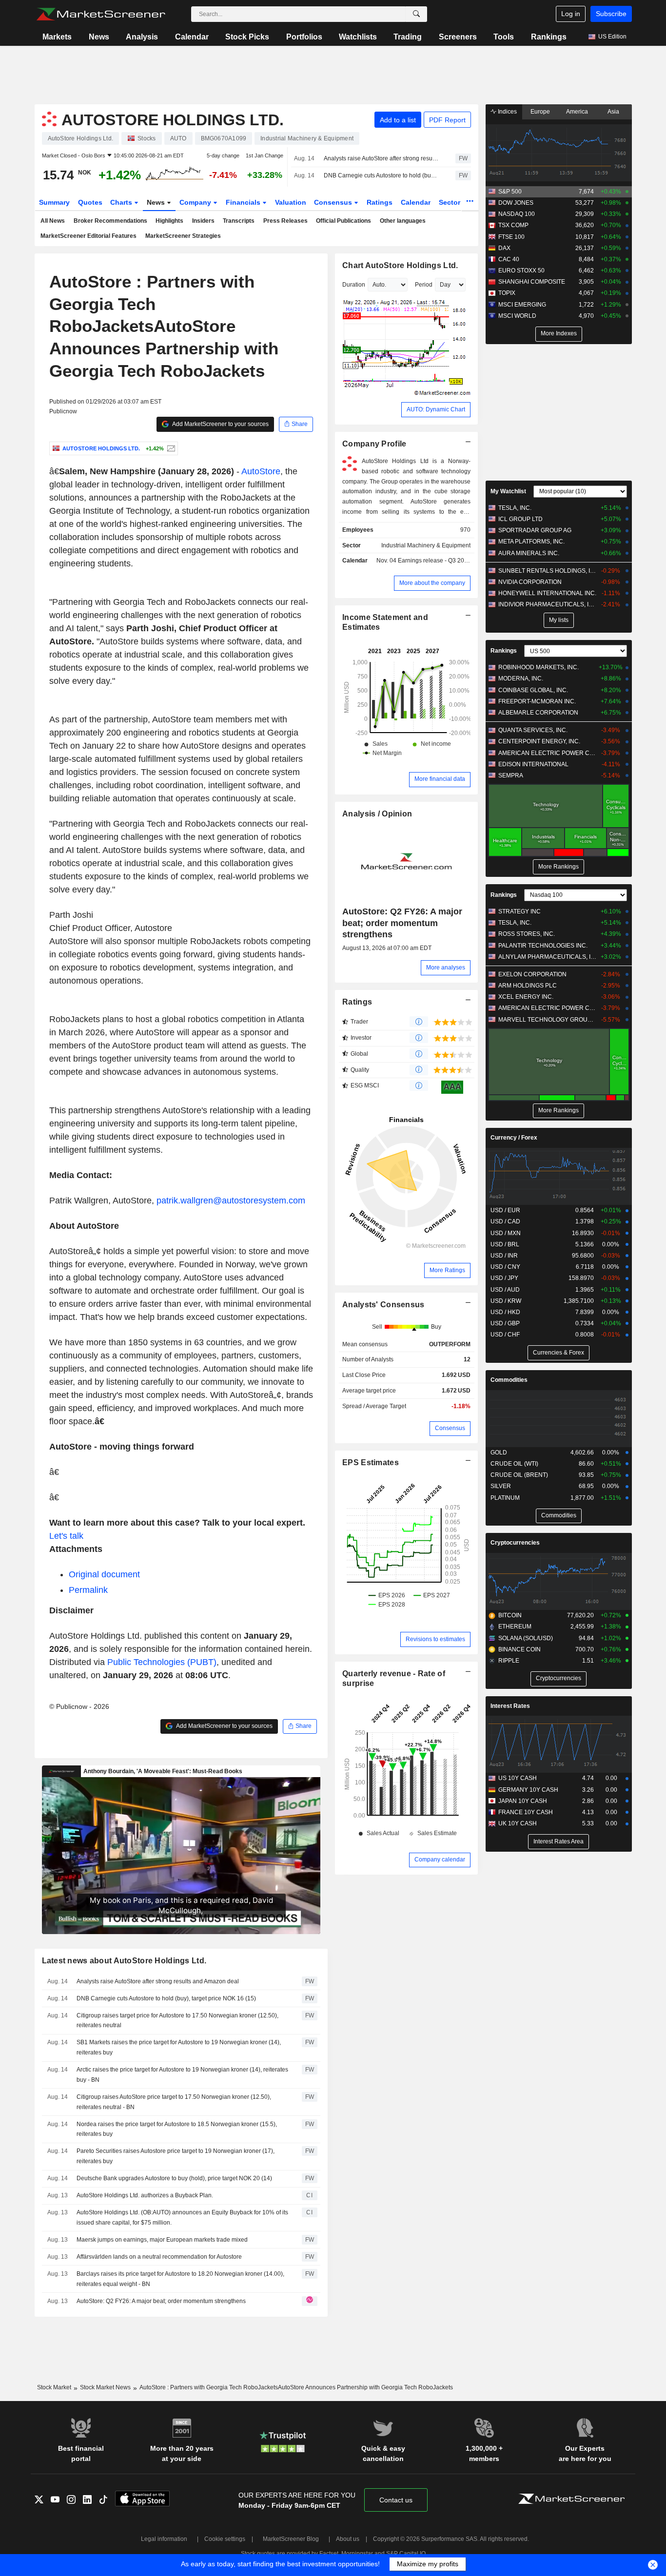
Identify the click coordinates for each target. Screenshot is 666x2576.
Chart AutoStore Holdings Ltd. (400, 265)
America (577, 112)
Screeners (458, 37)
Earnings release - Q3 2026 (434, 561)
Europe (540, 112)
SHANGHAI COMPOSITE (532, 282)
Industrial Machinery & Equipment (426, 545)
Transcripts (239, 221)
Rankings (549, 37)
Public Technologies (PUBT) (162, 1662)
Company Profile (374, 444)
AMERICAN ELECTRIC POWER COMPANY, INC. (547, 753)
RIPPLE (509, 1661)
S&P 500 (510, 192)
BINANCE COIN (519, 1649)
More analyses (446, 968)
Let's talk (66, 1536)
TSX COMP (513, 225)
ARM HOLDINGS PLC (528, 986)
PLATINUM (505, 1498)
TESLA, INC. (515, 508)
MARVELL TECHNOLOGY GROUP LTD (547, 1020)
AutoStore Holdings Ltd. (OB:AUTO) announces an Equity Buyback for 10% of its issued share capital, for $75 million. (182, 2218)
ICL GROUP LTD (520, 519)
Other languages (403, 221)
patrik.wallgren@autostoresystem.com (231, 1201)
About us (348, 2539)
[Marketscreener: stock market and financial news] (101, 14)
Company (196, 202)
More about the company (432, 583)
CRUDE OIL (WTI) (514, 1464)
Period (424, 285)
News (99, 37)
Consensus (334, 202)
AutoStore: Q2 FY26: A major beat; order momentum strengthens (161, 2301)
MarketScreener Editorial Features (88, 236)
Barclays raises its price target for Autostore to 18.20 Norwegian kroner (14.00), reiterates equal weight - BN (180, 2279)
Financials (244, 202)
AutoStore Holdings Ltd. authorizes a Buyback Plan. (145, 2195)
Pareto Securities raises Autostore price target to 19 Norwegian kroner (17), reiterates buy (176, 2156)
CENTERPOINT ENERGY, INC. (539, 741)
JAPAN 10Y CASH (523, 1801)
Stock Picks (247, 37)
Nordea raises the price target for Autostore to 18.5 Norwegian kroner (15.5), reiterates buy (177, 2129)
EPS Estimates (371, 1462)
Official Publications (343, 221)
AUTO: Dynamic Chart (436, 409)
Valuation (291, 202)
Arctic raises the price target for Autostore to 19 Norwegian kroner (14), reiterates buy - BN (182, 2075)
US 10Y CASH (518, 1778)
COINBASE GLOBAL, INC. (533, 690)
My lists (559, 620)
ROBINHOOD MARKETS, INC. (539, 667)
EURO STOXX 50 (521, 271)
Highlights (169, 221)
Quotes (90, 202)
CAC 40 (509, 259)
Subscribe (611, 14)
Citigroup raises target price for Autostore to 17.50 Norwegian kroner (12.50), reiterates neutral (177, 2021)
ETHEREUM (515, 1627)
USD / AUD (505, 1290)
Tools (504, 37)
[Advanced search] (416, 14)
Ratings (380, 202)
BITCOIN (510, 1615)
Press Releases (285, 221)
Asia (613, 112)
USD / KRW (506, 1301)
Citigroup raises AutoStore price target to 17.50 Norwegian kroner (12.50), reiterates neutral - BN (174, 2102)
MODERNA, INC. (521, 678)
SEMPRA (511, 775)
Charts (122, 202)
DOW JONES (516, 203)
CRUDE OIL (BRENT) (519, 1475)
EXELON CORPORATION (532, 974)
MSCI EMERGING (522, 305)
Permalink (88, 1590)
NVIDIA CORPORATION (530, 582)
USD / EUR (505, 1210)
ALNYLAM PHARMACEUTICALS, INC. (547, 957)
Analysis (142, 37)
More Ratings (447, 1270)
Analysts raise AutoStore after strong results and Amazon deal (381, 158)
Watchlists (358, 37)
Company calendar (440, 1859)
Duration (354, 285)
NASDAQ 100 (517, 214)
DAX (504, 248)
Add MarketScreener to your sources (220, 424)
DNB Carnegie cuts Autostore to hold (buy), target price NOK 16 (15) (381, 175)
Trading (408, 37)
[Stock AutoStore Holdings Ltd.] (170, 448)
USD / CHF (505, 1335)
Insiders (203, 221)
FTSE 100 (511, 237)
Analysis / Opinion (377, 814)
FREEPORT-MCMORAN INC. (537, 701)
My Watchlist (508, 491)
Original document (104, 1574)
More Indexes (559, 333)
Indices (507, 112)
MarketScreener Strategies (183, 236)
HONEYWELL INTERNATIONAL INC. (547, 593)
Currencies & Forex (558, 1353)
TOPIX (507, 293)
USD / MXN (506, 1233)
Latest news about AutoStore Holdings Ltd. (124, 1961)
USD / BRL (505, 1244)
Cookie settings (225, 2539)
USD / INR (504, 1256)
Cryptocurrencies (515, 1543)
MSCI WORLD (517, 316)
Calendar (192, 37)
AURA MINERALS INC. (529, 553)
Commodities (509, 1380)
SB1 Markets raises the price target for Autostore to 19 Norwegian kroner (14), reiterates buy (179, 2047)
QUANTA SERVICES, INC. (533, 730)
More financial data (440, 779)
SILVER (501, 1486)
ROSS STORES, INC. (527, 934)
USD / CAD (505, 1221)
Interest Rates (510, 1706)
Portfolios (304, 37)
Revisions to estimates (435, 1639)
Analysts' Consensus (383, 1305)
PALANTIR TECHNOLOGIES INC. (543, 946)
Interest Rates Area (558, 1841)
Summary (54, 202)
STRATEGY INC (519, 911)
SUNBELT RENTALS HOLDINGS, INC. (547, 571)
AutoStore (261, 471)
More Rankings (558, 867)
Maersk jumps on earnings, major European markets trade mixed (162, 2240)
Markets (57, 37)
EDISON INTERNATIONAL (533, 764)
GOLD (499, 1453)
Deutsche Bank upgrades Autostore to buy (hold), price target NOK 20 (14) (174, 2178)
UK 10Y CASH (518, 1823)
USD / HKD (505, 1312)
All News (53, 221)
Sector (451, 202)
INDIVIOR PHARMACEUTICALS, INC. (547, 604)
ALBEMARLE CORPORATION (538, 713)
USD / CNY (505, 1267)
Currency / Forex (514, 1138)
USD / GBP (505, 1323)
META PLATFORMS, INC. (531, 542)
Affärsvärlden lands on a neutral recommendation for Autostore (159, 2257)
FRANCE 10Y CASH (526, 1812)
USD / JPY (504, 1278)
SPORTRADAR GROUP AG (535, 530)
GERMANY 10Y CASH (528, 1790)
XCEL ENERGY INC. (526, 997)
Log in (571, 14)
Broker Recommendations (110, 221)
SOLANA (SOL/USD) (526, 1638)
